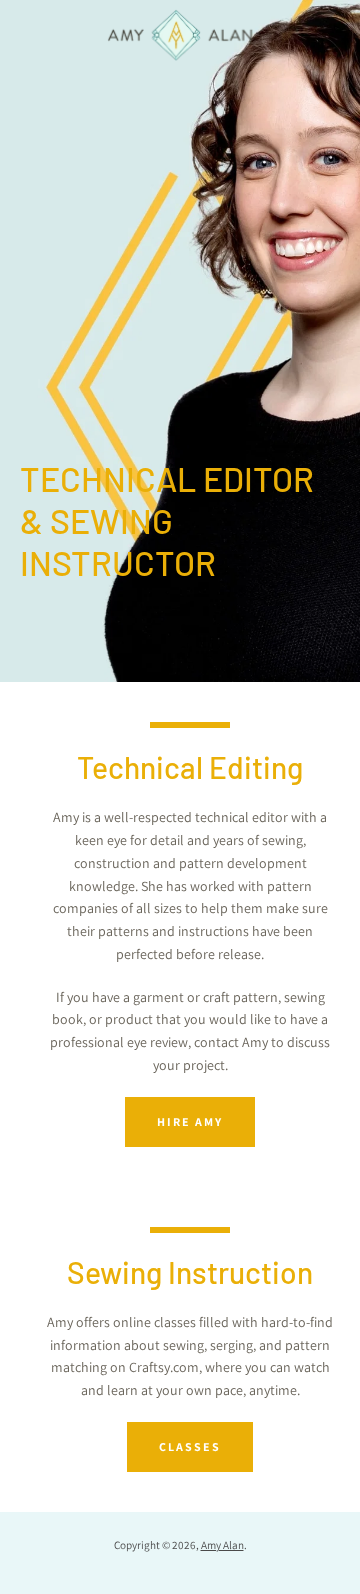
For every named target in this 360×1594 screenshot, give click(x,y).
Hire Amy (190, 1121)
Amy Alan (222, 1545)
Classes (190, 1446)
